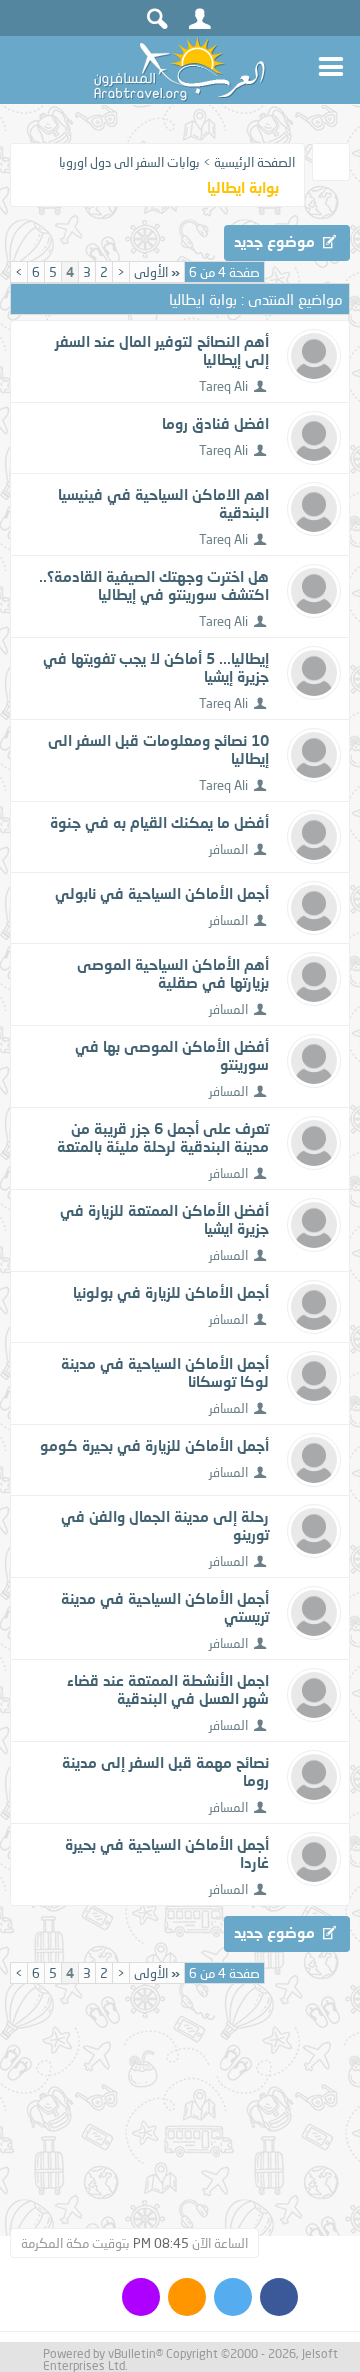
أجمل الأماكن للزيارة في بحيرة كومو (154, 1445)
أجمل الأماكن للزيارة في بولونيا (171, 1292)
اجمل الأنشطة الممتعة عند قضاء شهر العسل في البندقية (168, 1689)
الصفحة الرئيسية (254, 162)
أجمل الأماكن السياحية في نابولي (162, 893)
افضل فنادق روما (215, 423)
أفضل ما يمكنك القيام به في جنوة (159, 822)
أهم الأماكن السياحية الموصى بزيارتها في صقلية (173, 973)
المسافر (228, 849)
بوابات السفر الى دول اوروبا (129, 162)
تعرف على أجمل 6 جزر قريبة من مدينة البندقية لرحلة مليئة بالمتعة (163, 1137)
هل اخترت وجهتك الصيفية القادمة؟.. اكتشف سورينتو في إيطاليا (154, 585)
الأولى (157, 272)
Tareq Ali (223, 386)
